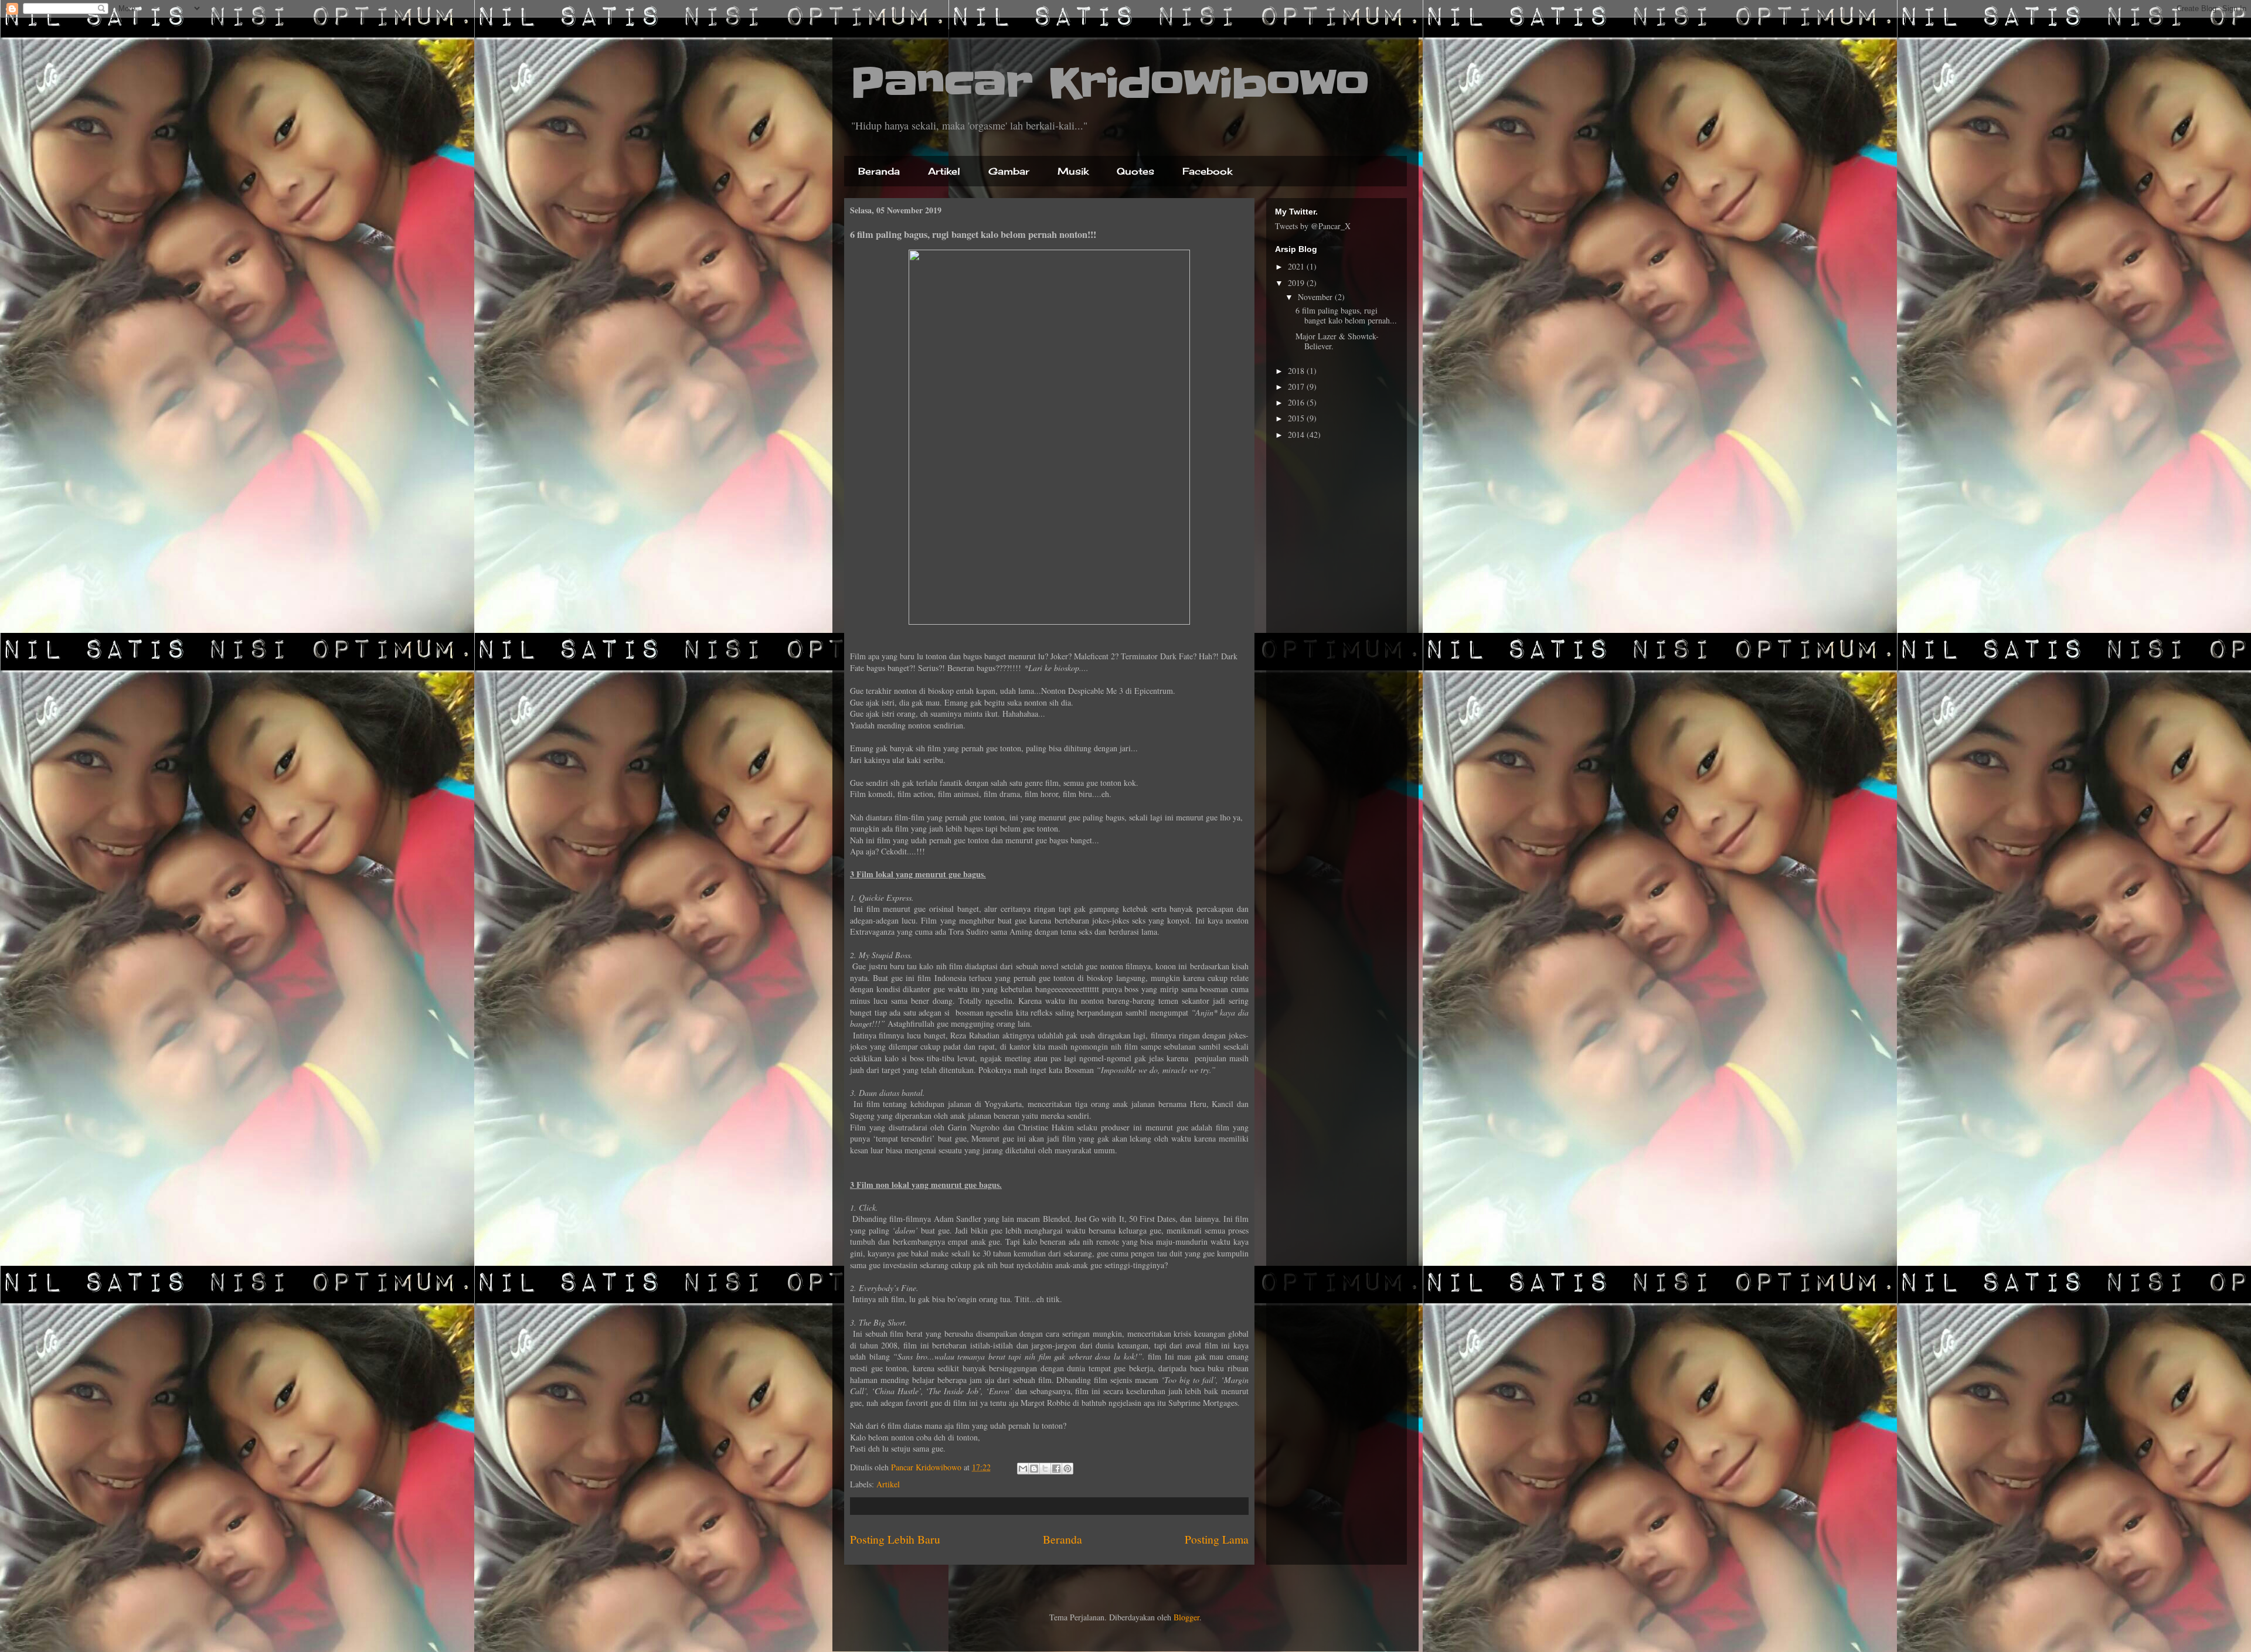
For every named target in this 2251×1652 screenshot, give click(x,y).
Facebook (1207, 171)
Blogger (1186, 1617)
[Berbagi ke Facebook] (1056, 1469)
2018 (1297, 371)
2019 (1297, 283)
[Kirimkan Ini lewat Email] (1023, 1469)
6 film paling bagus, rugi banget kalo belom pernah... (1346, 315)
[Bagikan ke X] (1045, 1469)
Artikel (944, 171)
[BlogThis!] (1034, 1469)
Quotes (1135, 171)
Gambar (1009, 171)
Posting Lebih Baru (895, 1539)
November (1316, 297)
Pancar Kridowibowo (1110, 83)
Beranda (879, 171)
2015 (1297, 418)
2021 (1297, 266)
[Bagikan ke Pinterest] (1067, 1469)
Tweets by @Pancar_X (1313, 226)
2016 (1297, 402)
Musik (1073, 171)
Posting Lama (1217, 1539)
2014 (1297, 435)
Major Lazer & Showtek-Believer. (1337, 341)
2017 (1297, 386)
